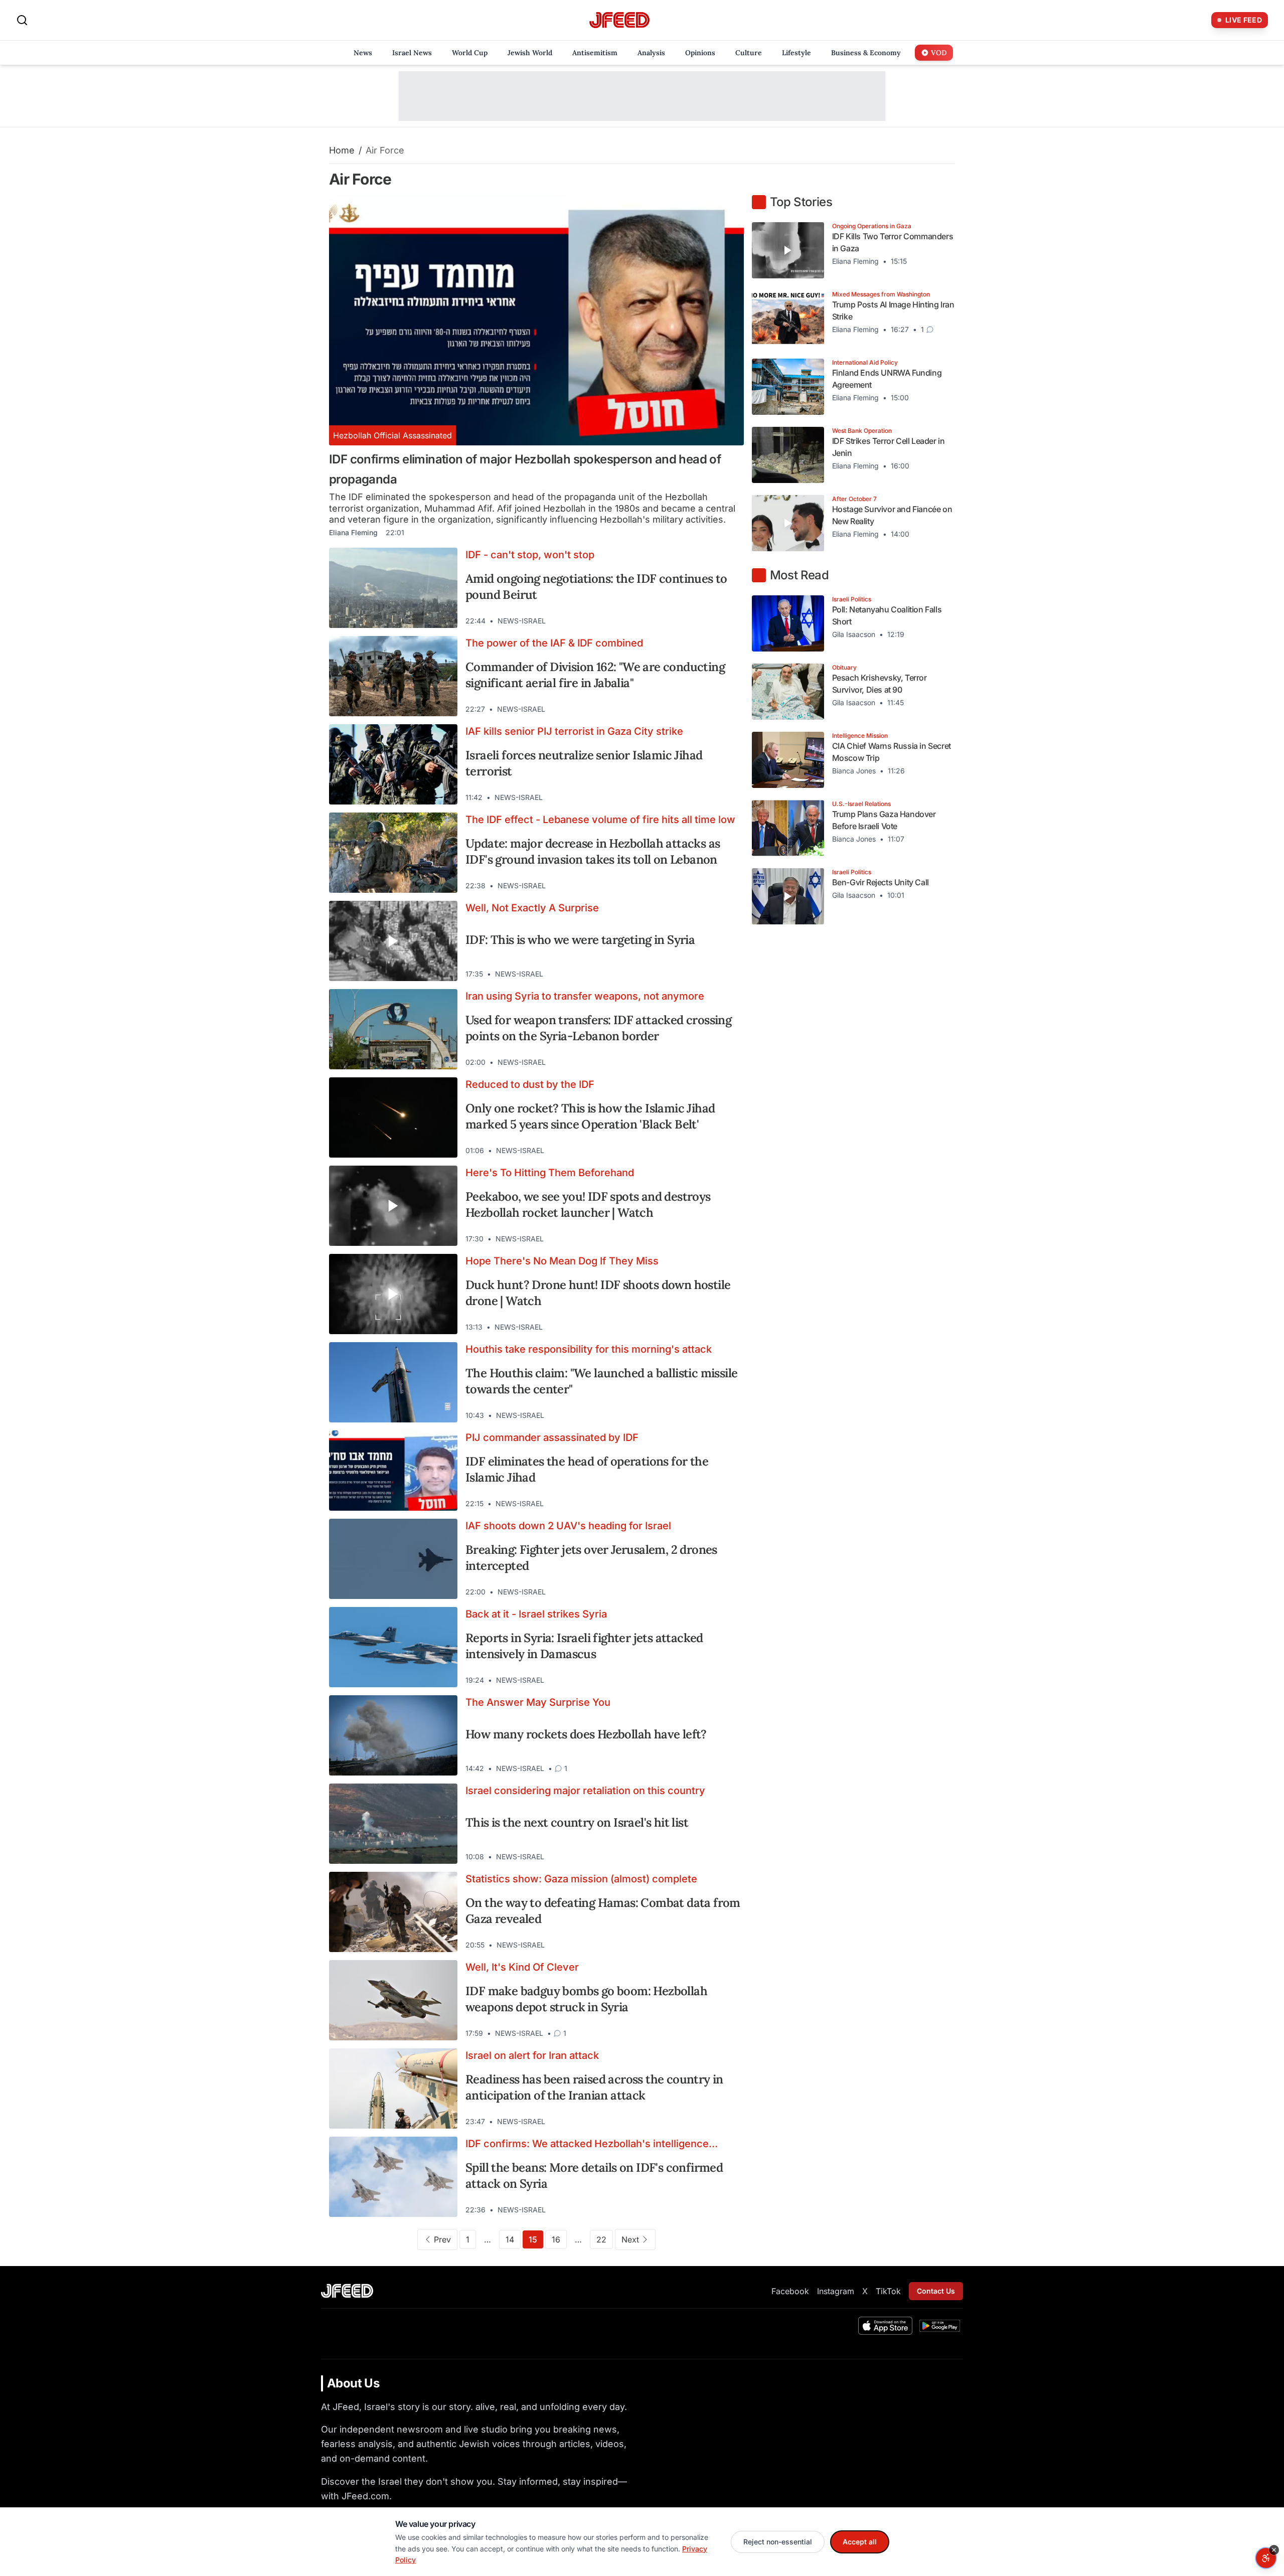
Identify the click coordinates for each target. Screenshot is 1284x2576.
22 (601, 2239)
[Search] (22, 20)
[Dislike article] (711, 621)
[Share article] (729, 621)
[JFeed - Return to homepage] (347, 2291)
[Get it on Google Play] (940, 2326)
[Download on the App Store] (885, 2326)
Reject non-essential (778, 2542)
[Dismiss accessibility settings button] (1274, 2550)
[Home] (619, 20)
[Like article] (693, 621)
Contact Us (936, 2291)
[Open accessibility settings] (1266, 2558)
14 (510, 2239)
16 (556, 2239)
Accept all (860, 2542)
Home (342, 150)
